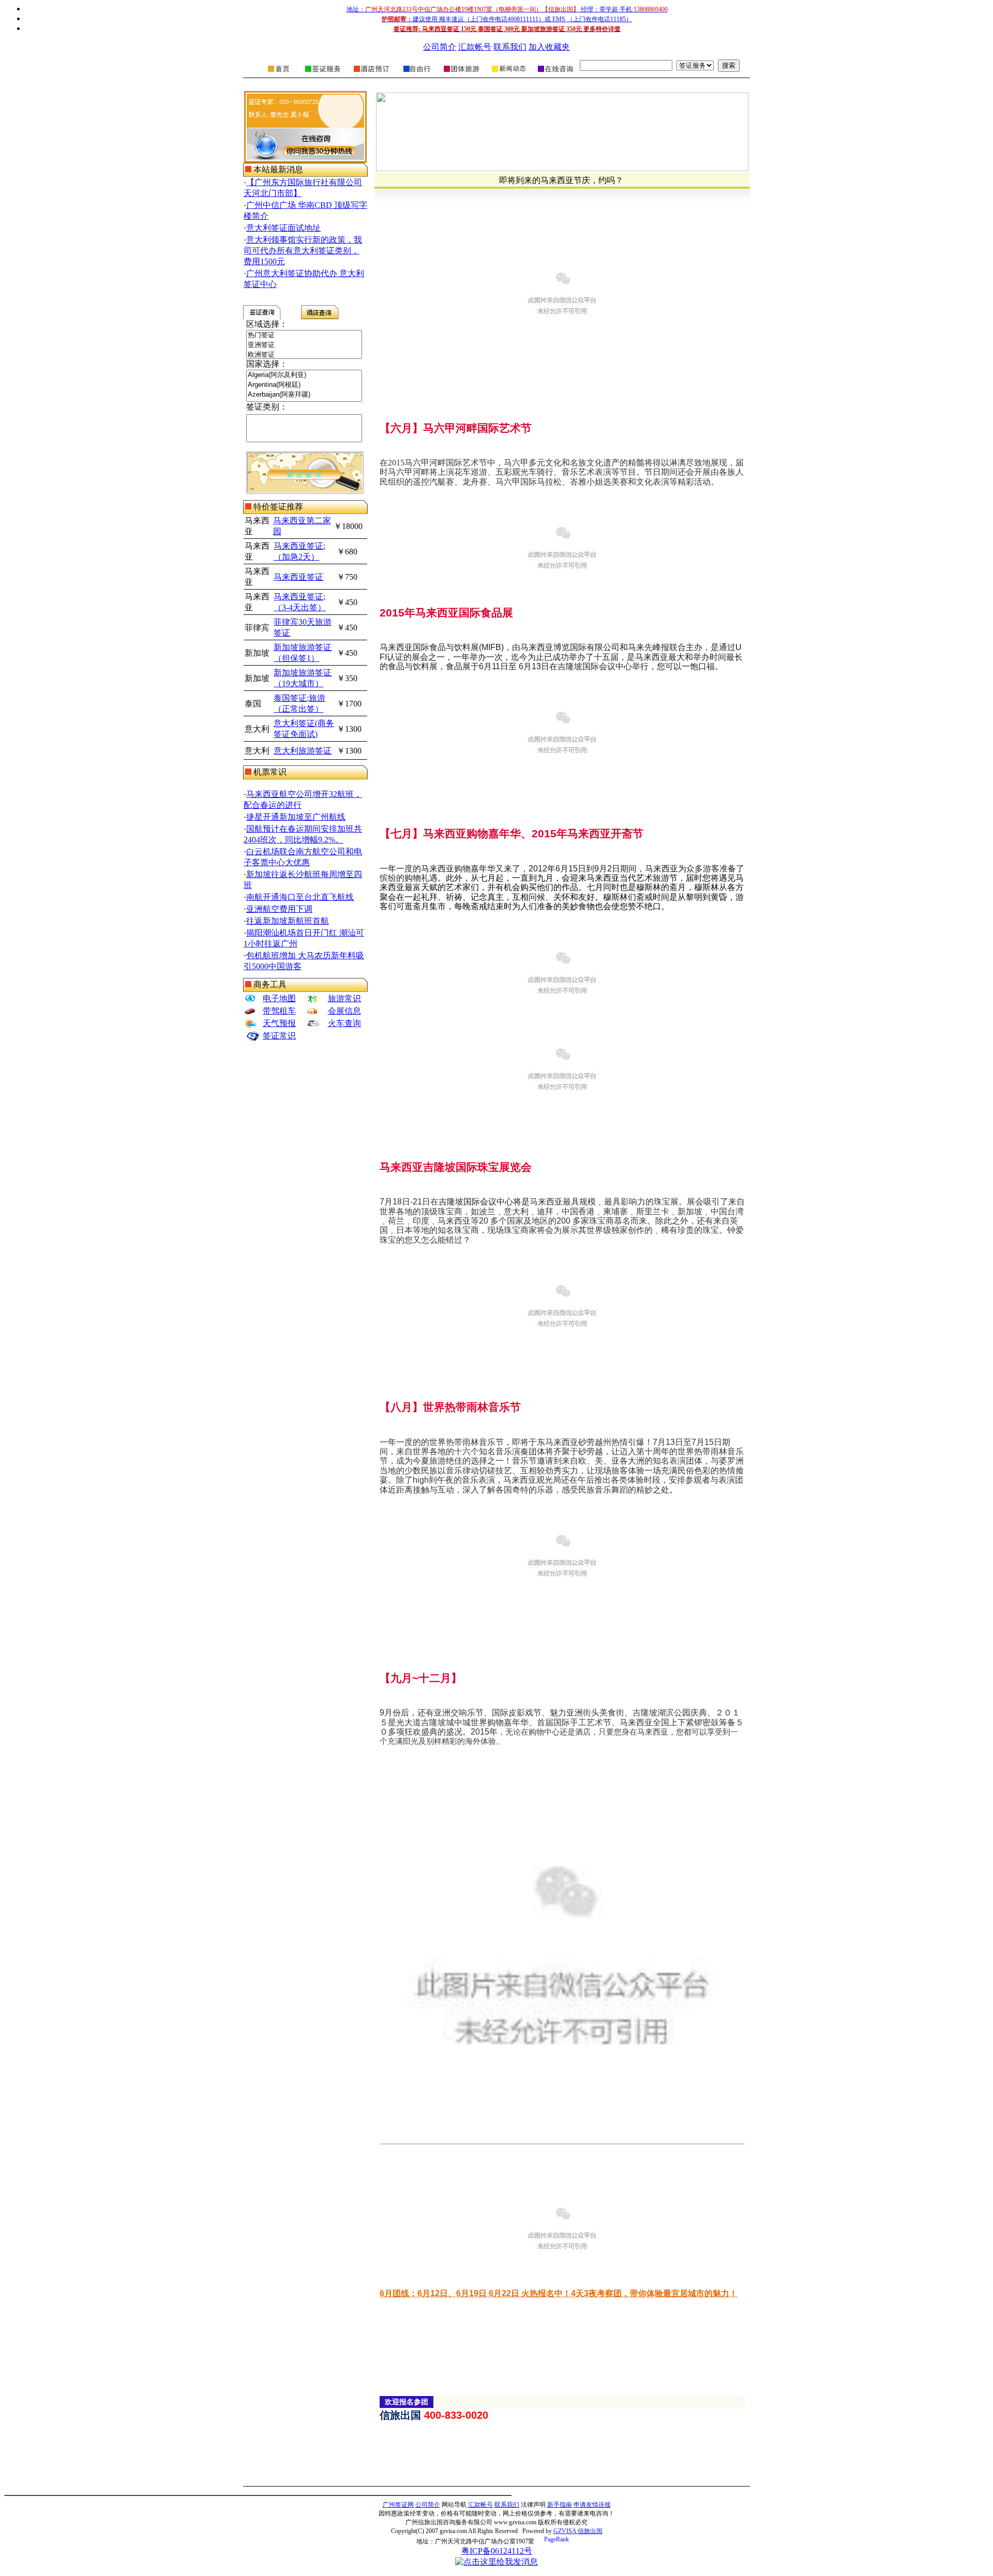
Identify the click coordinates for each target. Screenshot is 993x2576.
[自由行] (417, 75)
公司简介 (440, 47)
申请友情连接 (592, 2505)
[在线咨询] (555, 75)
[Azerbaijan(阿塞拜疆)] (304, 395)
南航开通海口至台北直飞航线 (300, 897)
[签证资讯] (508, 75)
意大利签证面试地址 (283, 228)
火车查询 (344, 1023)
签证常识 (279, 1036)
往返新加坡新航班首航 (288, 921)
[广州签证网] (279, 75)
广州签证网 (398, 2505)
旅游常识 (344, 998)
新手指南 (560, 2505)
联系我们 (510, 47)
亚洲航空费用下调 (279, 909)
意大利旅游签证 (303, 751)
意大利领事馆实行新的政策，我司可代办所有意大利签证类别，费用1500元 (303, 251)
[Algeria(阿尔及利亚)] (304, 375)
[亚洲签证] (304, 345)
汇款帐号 (475, 47)
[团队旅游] (461, 75)
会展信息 (344, 1011)
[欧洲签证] (304, 355)
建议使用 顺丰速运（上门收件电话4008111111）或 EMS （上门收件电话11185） (507, 19)
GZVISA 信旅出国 (578, 2531)
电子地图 (279, 998)
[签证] (323, 75)
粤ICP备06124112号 (497, 2551)
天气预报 (279, 1023)
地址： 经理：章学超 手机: (507, 9)
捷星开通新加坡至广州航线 (296, 817)
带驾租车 (279, 1011)
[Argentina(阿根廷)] (304, 385)
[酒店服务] (371, 75)
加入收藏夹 (549, 47)
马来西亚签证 (298, 577)
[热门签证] (304, 335)
